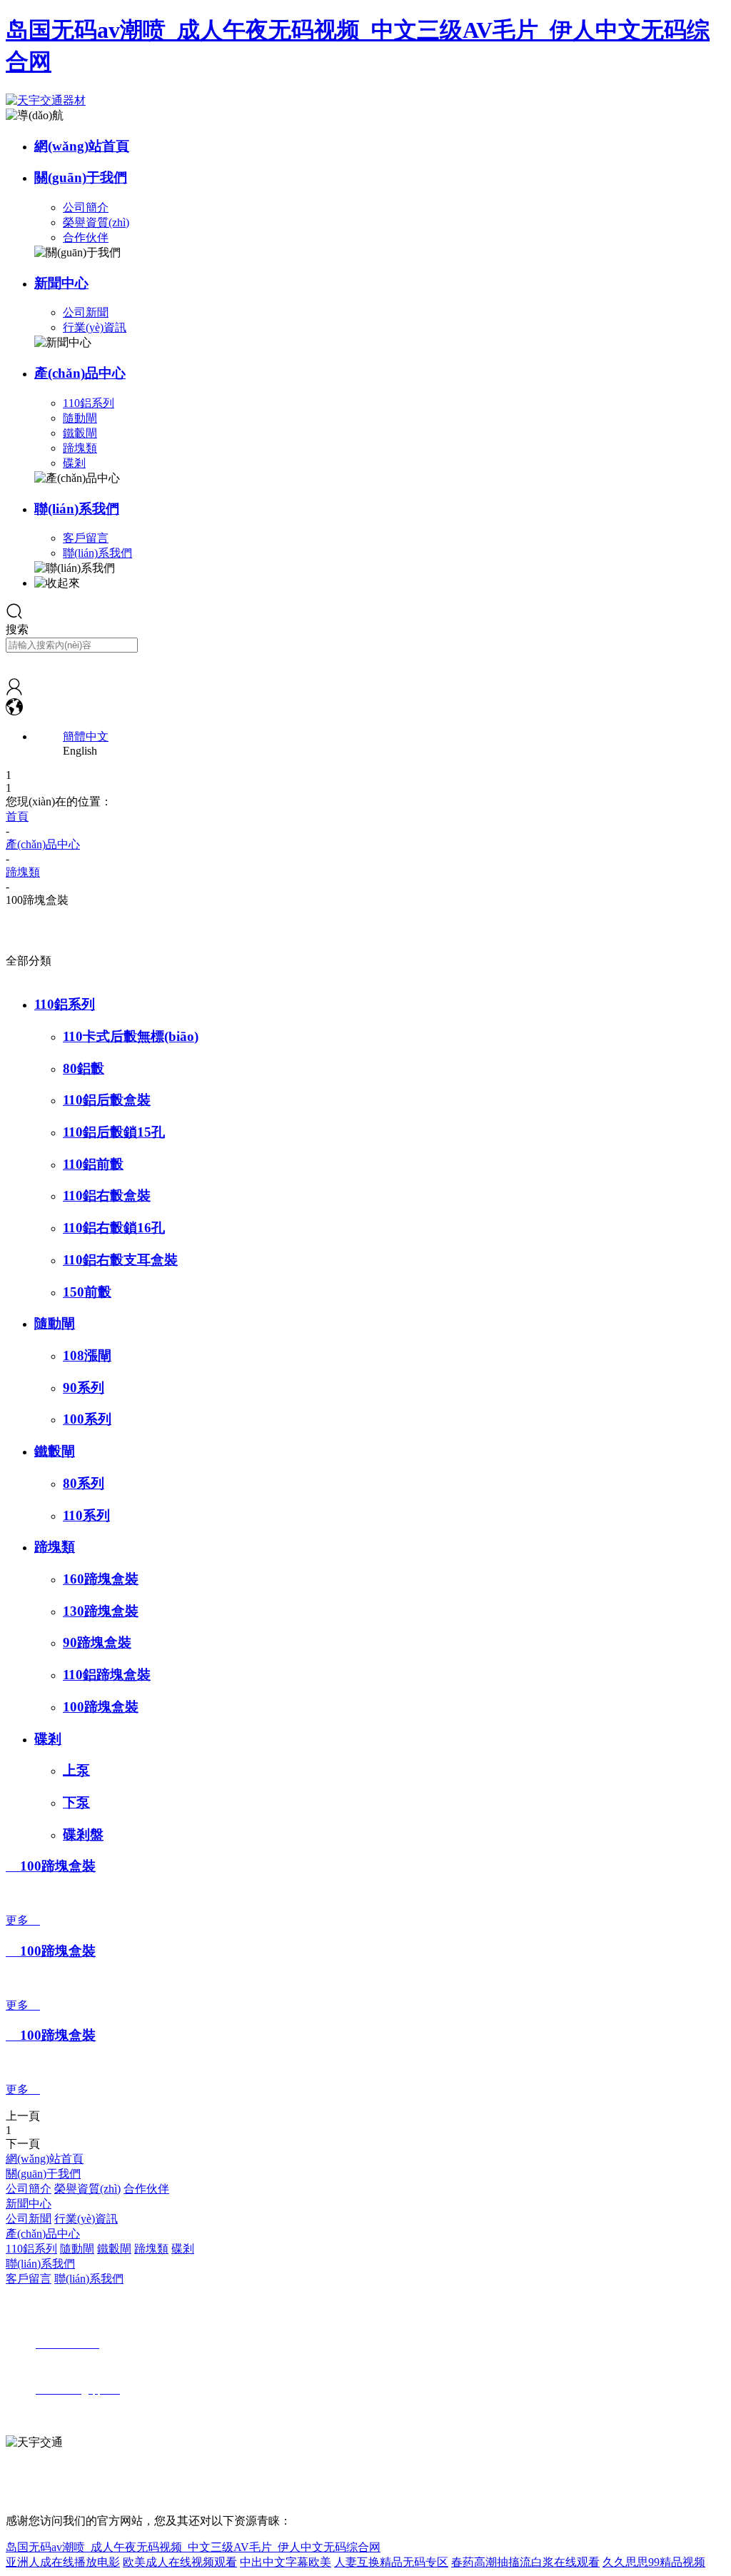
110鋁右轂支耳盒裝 (120, 1260)
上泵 (76, 1770)
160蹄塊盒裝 (101, 1579)
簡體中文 (86, 736)
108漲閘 (87, 1355)
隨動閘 (80, 418)
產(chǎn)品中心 (80, 373)
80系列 (84, 1483)
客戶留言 (86, 538)
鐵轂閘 (80, 433)
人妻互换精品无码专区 (391, 2562)
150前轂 (87, 1292)
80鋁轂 (84, 1068)
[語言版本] (14, 711)
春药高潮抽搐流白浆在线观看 (525, 2562)
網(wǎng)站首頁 (82, 146)
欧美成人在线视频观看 (180, 2562)
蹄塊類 (80, 448)
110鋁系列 (89, 403)
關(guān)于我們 (81, 177)
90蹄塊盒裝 (97, 1642)
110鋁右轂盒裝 (107, 1196)
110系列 (86, 1515)
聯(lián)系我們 (77, 509)
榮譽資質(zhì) (96, 222)
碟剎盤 (83, 1835)
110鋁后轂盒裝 (107, 1100)
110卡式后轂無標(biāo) (131, 1036)
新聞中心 (61, 283)
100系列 (87, 1419)
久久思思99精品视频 (654, 2562)
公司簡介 (86, 207)
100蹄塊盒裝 (101, 1707)
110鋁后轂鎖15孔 (114, 1132)
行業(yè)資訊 (95, 327)
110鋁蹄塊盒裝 (107, 1675)
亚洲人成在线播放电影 (63, 2562)
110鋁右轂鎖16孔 (114, 1228)
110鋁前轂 (93, 1164)
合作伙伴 (86, 237)
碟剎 (74, 463)
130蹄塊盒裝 (101, 1611)
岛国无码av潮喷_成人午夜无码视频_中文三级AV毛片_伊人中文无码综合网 (193, 2547)
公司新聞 (86, 312)
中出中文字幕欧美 (286, 2562)
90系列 (84, 1388)
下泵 (76, 1802)
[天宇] (14, 691)
